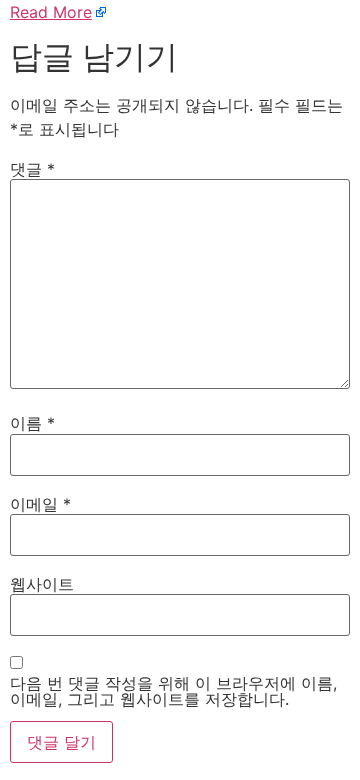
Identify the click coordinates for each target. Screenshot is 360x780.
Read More (51, 12)
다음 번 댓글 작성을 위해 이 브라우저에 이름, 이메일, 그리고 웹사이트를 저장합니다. (173, 691)
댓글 (32, 169)
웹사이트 (42, 584)
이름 (32, 423)
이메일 (40, 504)
